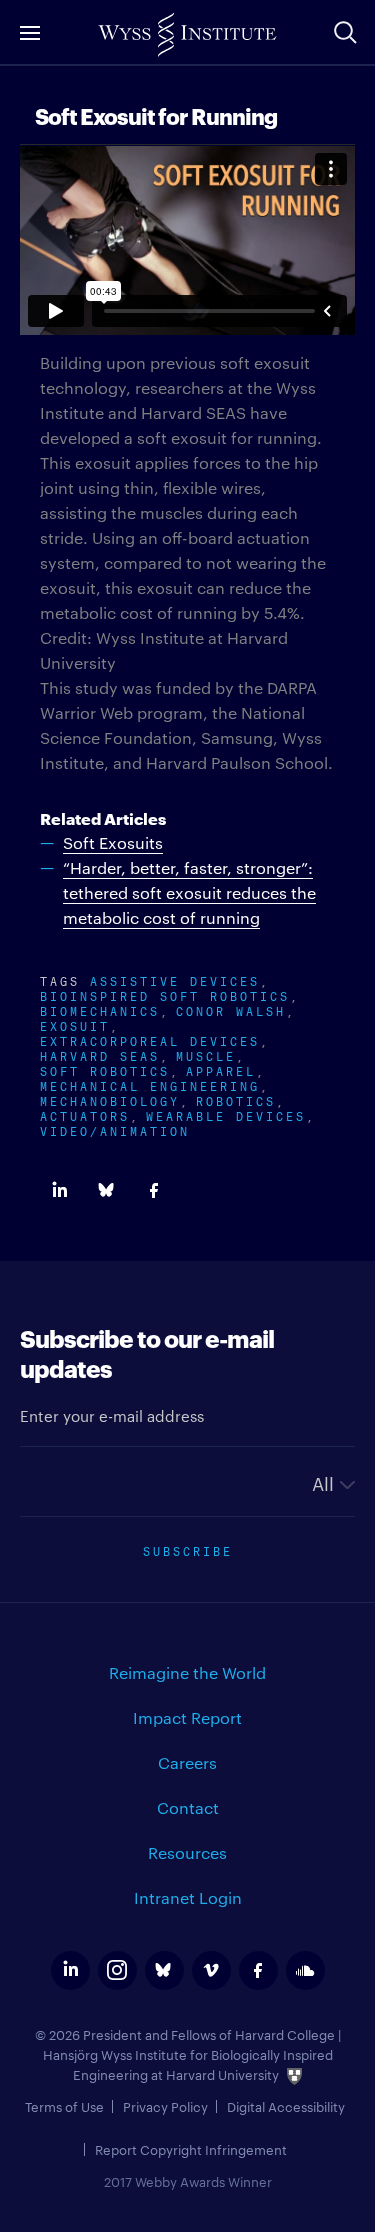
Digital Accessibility (286, 2106)
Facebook (153, 1190)
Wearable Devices (226, 1114)
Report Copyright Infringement (191, 2149)
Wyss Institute (187, 35)
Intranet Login (188, 1897)
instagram (117, 1970)
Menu (30, 32)
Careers (187, 1762)
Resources (187, 1852)
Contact (188, 1807)
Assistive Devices (175, 979)
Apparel (221, 1069)
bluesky (164, 1970)
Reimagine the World (187, 1672)
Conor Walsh (231, 1009)
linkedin (70, 1970)
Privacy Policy (165, 2106)
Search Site (345, 32)
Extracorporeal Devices (150, 1039)
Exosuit (75, 1024)
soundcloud (305, 1970)
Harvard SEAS (100, 1054)
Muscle (206, 1054)
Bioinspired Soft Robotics (165, 994)
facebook (258, 1970)
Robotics (236, 1099)
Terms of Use (64, 2106)
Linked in (59, 1190)
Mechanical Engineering (150, 1084)
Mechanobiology (110, 1099)
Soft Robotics (105, 1069)
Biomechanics (100, 1009)
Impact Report (187, 1717)
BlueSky (106, 1190)
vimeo (211, 1970)
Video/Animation (115, 1129)
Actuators (85, 1114)
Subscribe (188, 1549)
